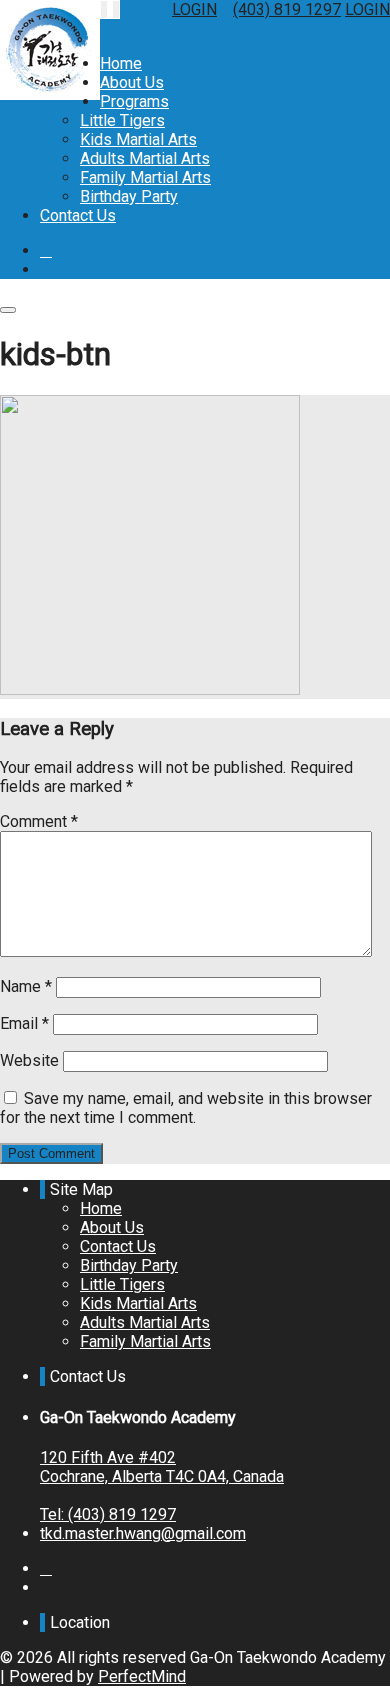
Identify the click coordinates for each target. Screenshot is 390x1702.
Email (24, 1023)
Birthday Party (129, 196)
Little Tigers (122, 120)
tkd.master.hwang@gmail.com (143, 1533)
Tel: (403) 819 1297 (108, 1514)
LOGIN (194, 9)
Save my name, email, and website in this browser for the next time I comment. (186, 1108)
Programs (134, 101)
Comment (39, 821)
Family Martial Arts (145, 177)
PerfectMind (142, 1676)
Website (29, 1060)
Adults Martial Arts (145, 158)
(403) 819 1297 (287, 9)
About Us (132, 82)
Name (26, 986)
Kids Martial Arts (138, 139)
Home (121, 63)
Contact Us (78, 215)
